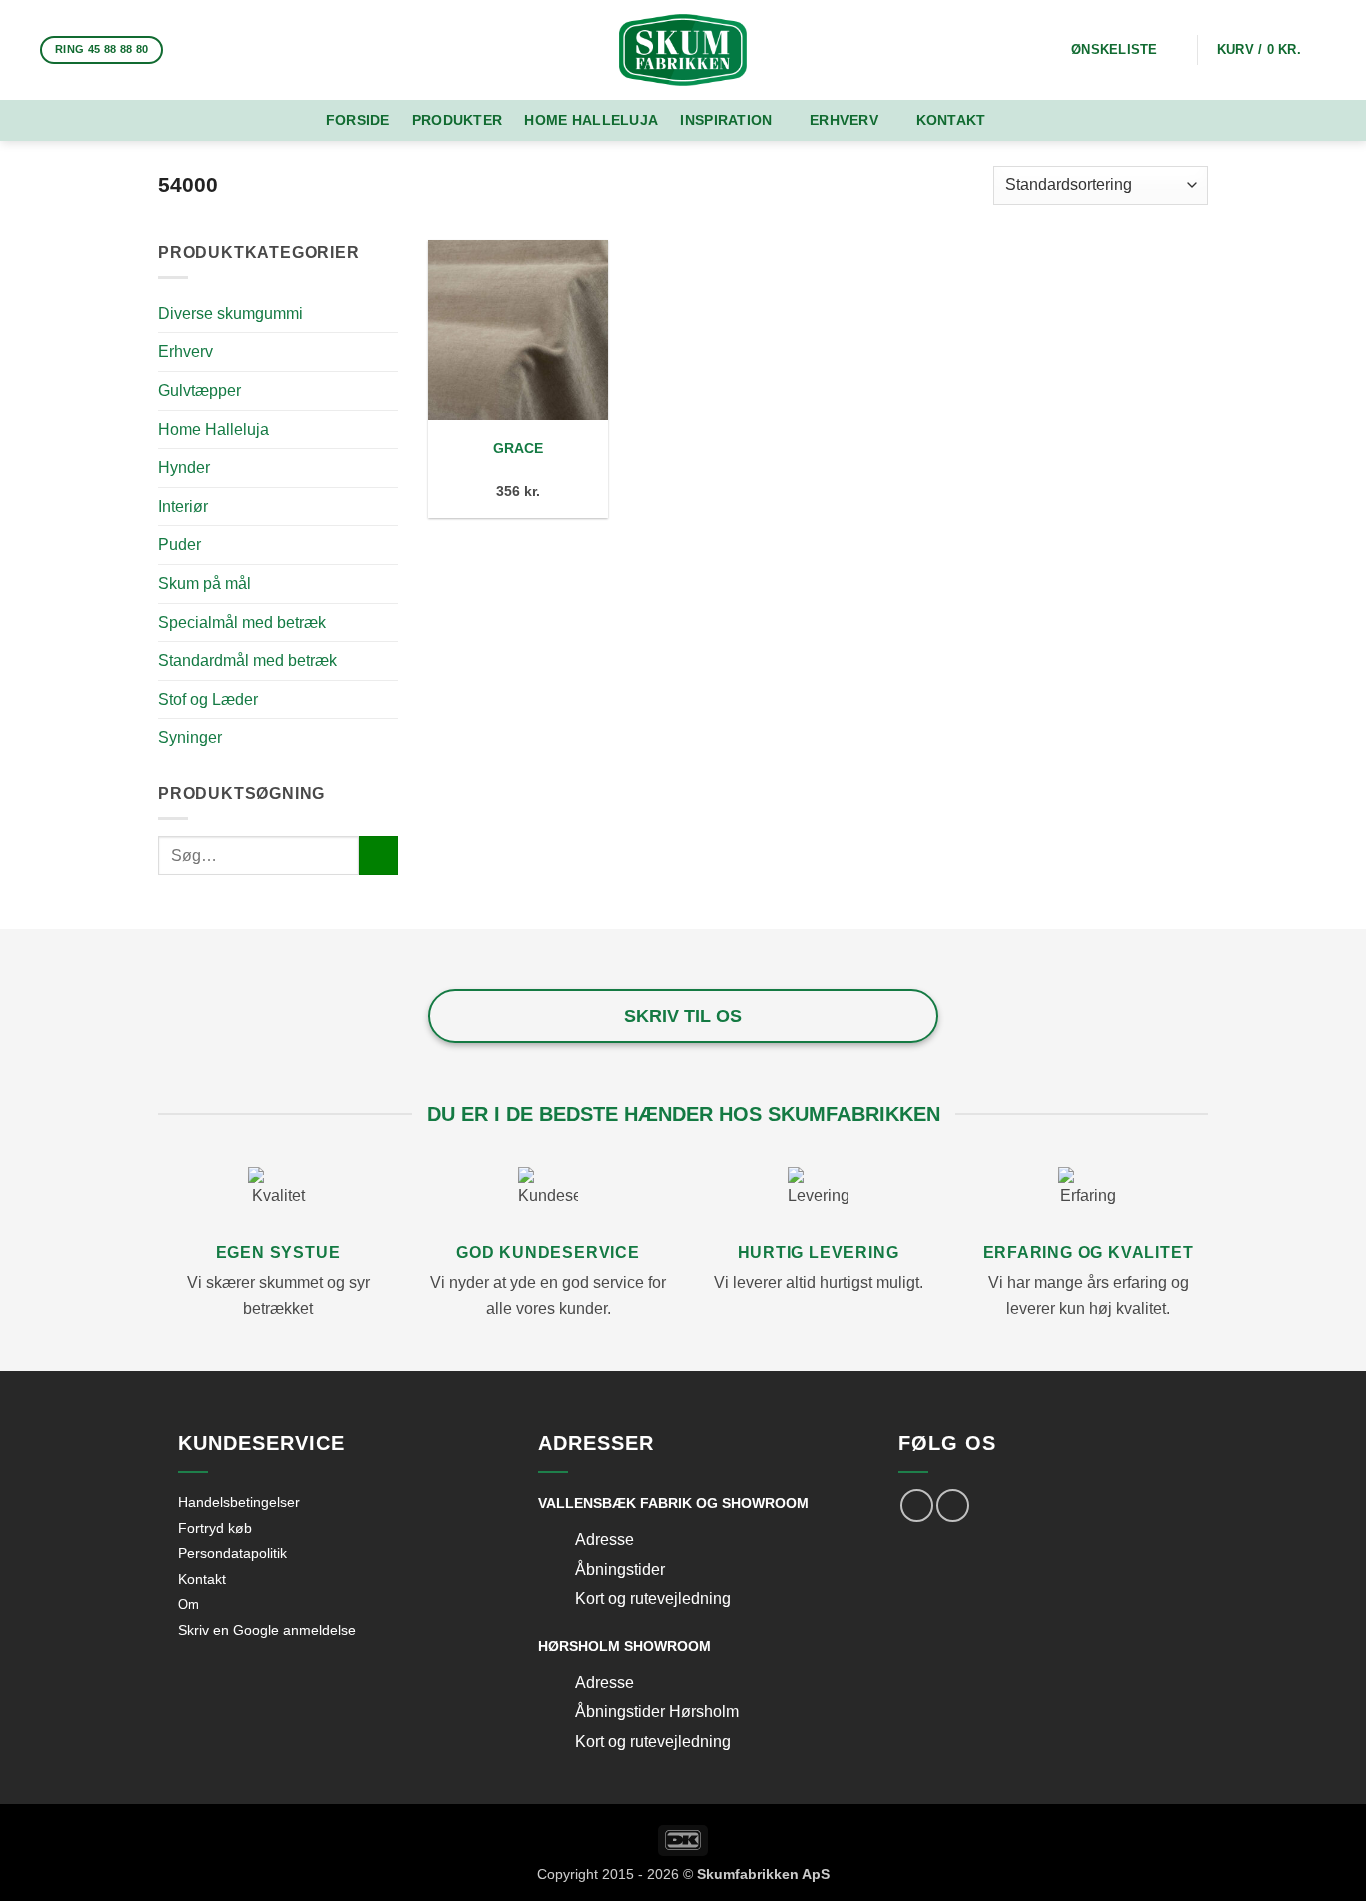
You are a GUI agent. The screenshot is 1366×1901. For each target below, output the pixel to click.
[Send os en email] (239, 50)
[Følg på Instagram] (213, 50)
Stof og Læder (208, 699)
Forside (358, 120)
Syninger (190, 737)
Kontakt (951, 120)
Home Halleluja (591, 120)
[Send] (378, 855)
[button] (1271, 50)
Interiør (183, 506)
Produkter (457, 120)
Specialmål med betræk (242, 622)
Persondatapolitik (232, 1553)
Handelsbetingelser (239, 1502)
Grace (518, 448)
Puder (179, 544)
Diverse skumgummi (230, 313)
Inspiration (726, 120)
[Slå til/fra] (556, 1541)
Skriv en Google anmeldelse (267, 1630)
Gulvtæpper (199, 390)
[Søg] (1031, 120)
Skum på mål (204, 583)
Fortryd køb (215, 1528)
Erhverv (844, 120)
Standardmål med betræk (247, 660)
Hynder (184, 467)
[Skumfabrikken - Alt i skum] (683, 50)
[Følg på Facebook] (187, 50)
